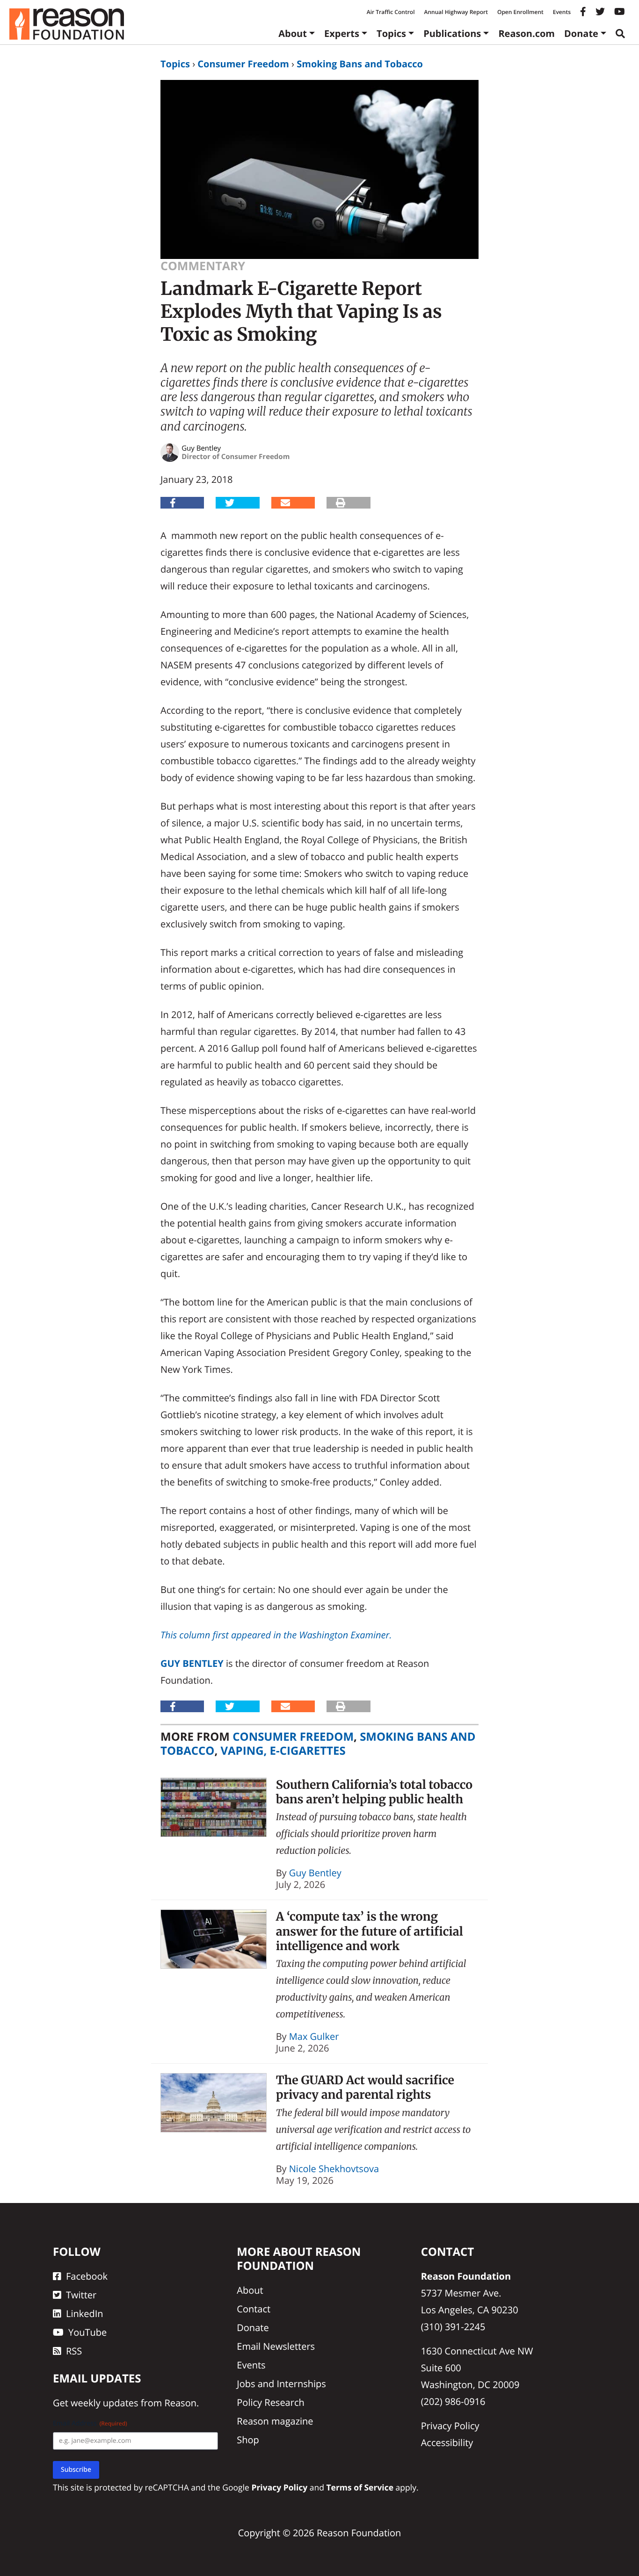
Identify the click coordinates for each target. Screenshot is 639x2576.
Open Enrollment (520, 12)
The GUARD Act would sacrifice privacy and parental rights (365, 2087)
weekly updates (104, 2403)
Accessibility (447, 2443)
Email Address (90, 2423)
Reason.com (526, 33)
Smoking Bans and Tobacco (360, 64)
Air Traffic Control (391, 12)
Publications (452, 33)
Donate (581, 33)
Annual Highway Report (456, 12)
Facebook (87, 2276)
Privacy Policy (450, 2426)
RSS (74, 2351)
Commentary (203, 266)
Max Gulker (314, 2036)
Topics (391, 33)
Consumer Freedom (243, 64)
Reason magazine (275, 2421)
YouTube (87, 2332)
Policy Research (270, 2402)
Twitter (81, 2295)
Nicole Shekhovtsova (334, 2169)
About (293, 33)
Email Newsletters (276, 2346)
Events (562, 12)
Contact (254, 2309)
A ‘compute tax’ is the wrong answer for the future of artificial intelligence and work (370, 1931)
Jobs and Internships (281, 2384)
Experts (342, 33)
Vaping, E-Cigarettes (283, 1751)
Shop (248, 2440)
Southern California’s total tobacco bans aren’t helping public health (374, 1792)
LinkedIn (85, 2314)
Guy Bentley (192, 1663)
